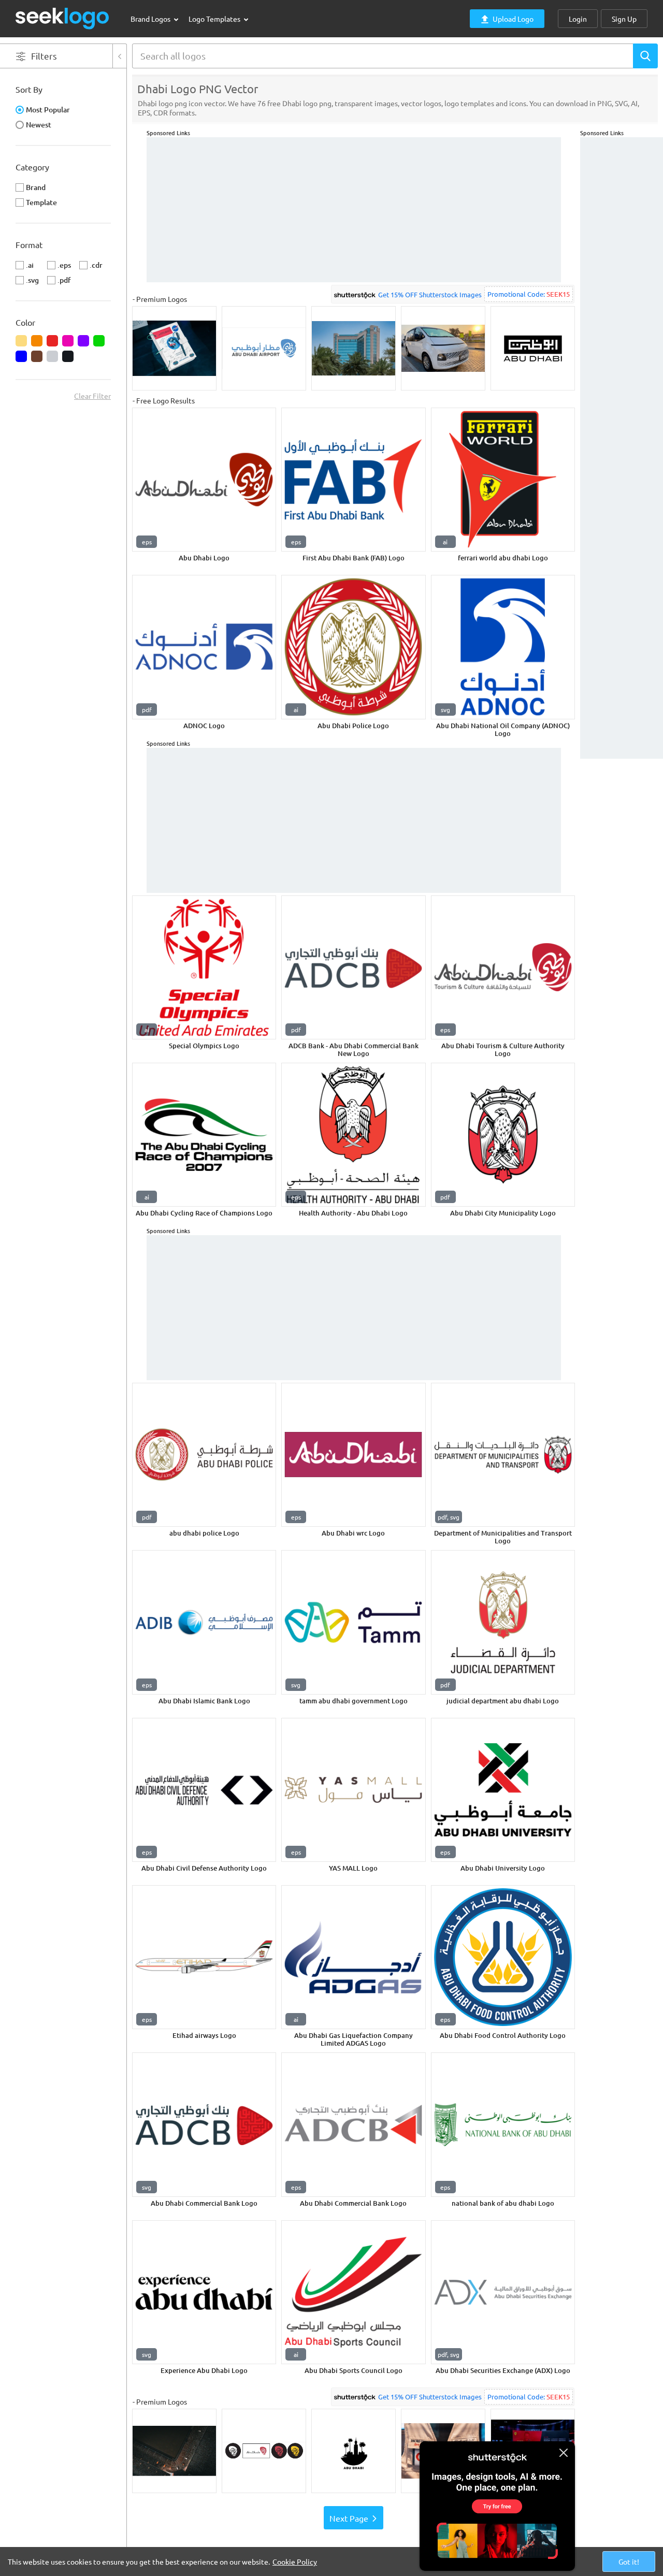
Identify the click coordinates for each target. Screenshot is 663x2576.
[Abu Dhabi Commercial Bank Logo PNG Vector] (204, 2124)
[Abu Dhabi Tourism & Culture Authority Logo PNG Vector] (503, 967)
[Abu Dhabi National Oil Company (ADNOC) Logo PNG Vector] (503, 647)
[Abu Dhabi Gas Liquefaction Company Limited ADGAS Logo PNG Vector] (353, 1957)
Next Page (349, 2518)
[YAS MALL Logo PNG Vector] (353, 1790)
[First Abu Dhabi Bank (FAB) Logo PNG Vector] (353, 480)
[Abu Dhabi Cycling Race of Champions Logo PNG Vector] (204, 1135)
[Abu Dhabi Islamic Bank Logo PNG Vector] (204, 1622)
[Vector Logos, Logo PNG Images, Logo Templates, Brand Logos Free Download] (63, 18)
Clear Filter (92, 396)
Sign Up (624, 19)
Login (578, 19)
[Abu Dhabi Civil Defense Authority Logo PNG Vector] (204, 1790)
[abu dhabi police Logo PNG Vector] (204, 1455)
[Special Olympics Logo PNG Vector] (204, 967)
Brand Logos (151, 19)
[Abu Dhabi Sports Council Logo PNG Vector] (353, 2292)
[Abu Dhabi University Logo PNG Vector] (503, 1790)
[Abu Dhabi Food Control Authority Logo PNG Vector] (503, 1957)
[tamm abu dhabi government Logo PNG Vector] (353, 1622)
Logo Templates (215, 19)
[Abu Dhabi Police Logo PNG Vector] (353, 647)
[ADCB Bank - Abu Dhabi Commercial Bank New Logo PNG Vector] (353, 967)
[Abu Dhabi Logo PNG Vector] (204, 480)
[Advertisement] (622, 293)
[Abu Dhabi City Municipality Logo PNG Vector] (503, 1135)
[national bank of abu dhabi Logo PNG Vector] (503, 2124)
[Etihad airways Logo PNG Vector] (204, 1957)
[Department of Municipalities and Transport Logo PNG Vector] (503, 1455)
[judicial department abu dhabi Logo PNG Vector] (503, 1622)
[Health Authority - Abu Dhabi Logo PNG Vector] (353, 1135)
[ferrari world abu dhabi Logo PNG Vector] (503, 480)
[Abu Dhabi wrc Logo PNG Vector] (353, 1455)
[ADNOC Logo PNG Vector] (204, 647)
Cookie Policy (295, 2561)
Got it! (629, 2561)
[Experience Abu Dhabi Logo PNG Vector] (204, 2292)
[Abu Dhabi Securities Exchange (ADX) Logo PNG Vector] (503, 2292)
